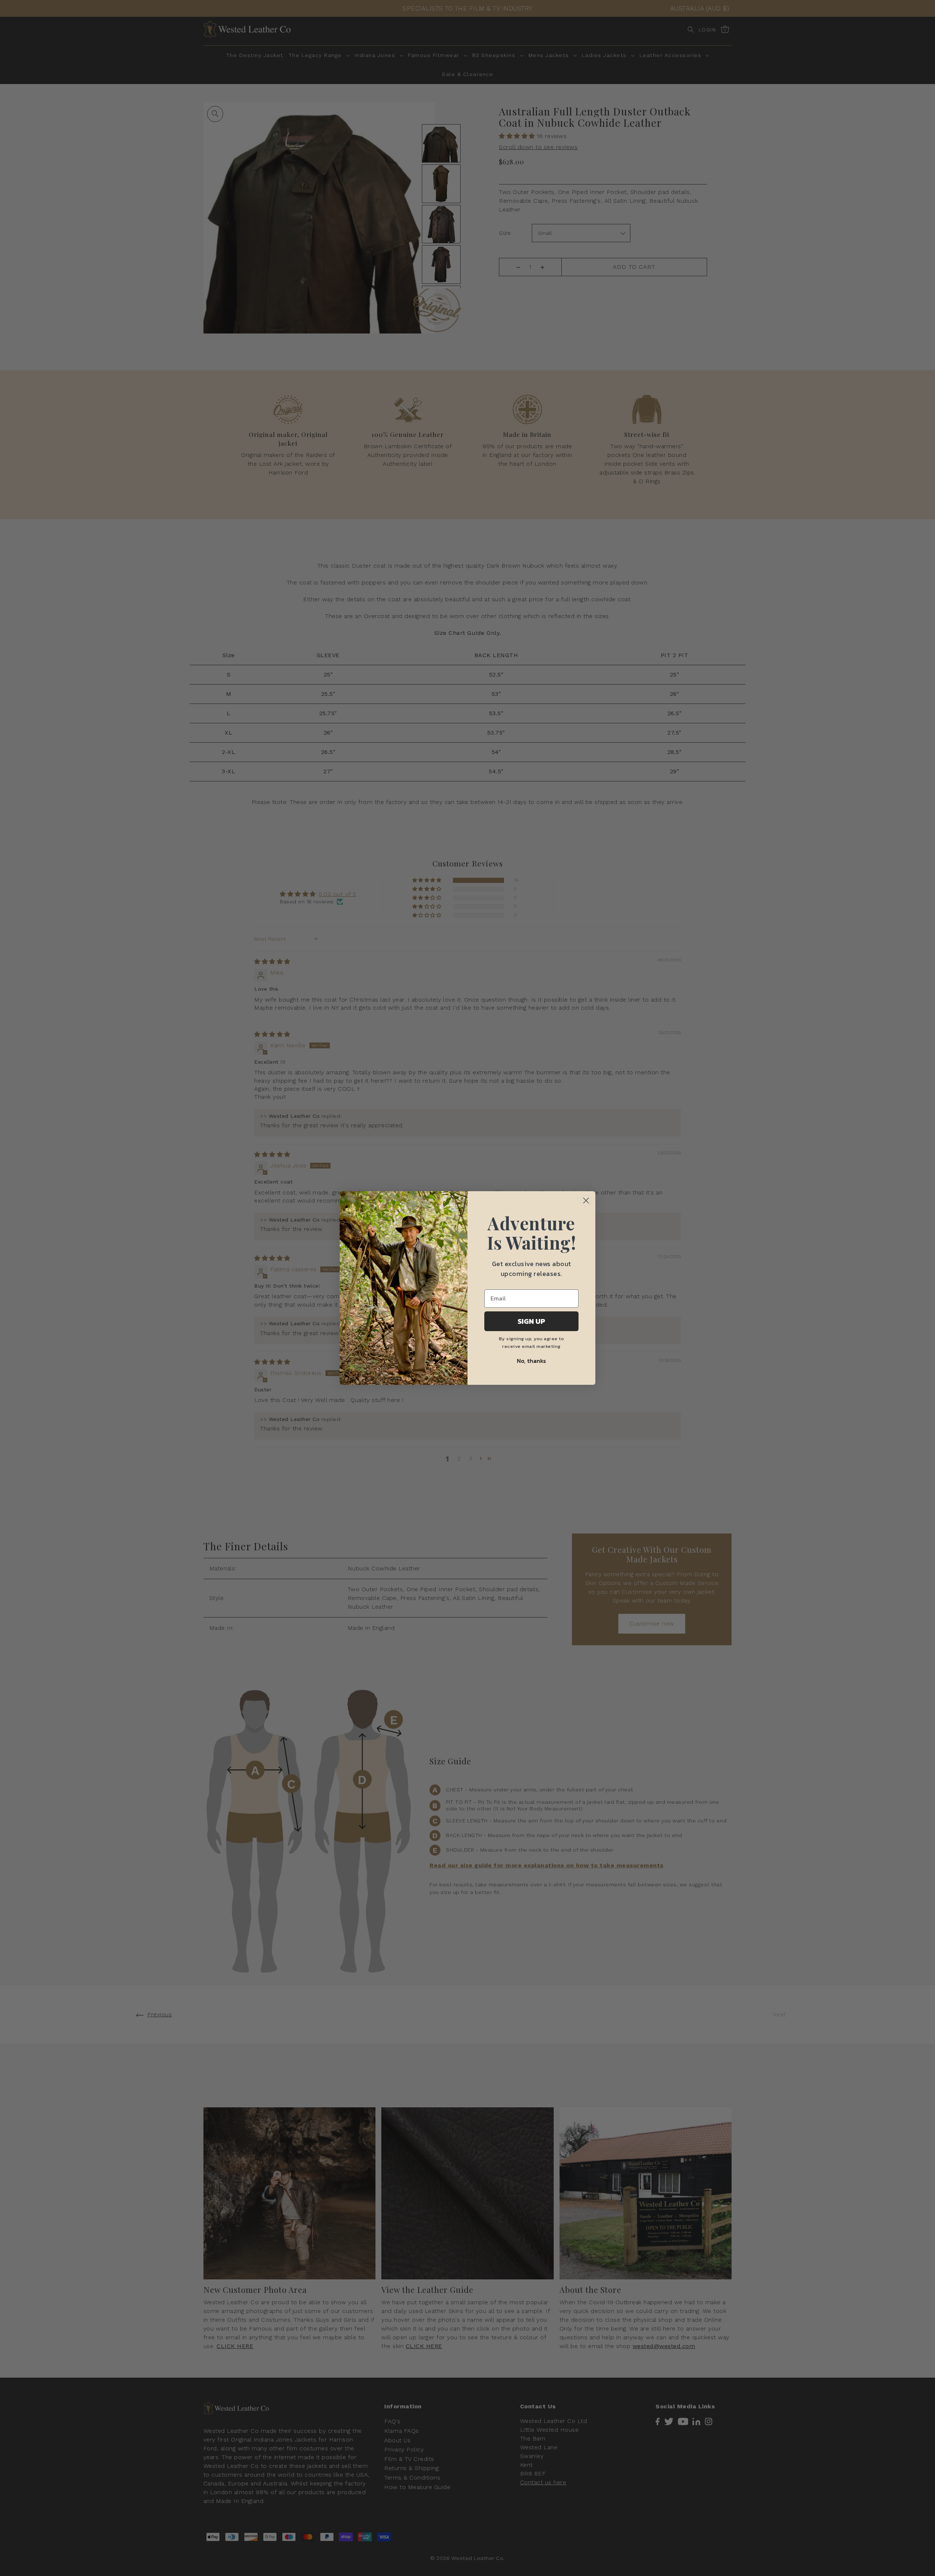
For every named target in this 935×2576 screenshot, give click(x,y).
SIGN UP (531, 1321)
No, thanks (531, 1361)
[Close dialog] (586, 1201)
